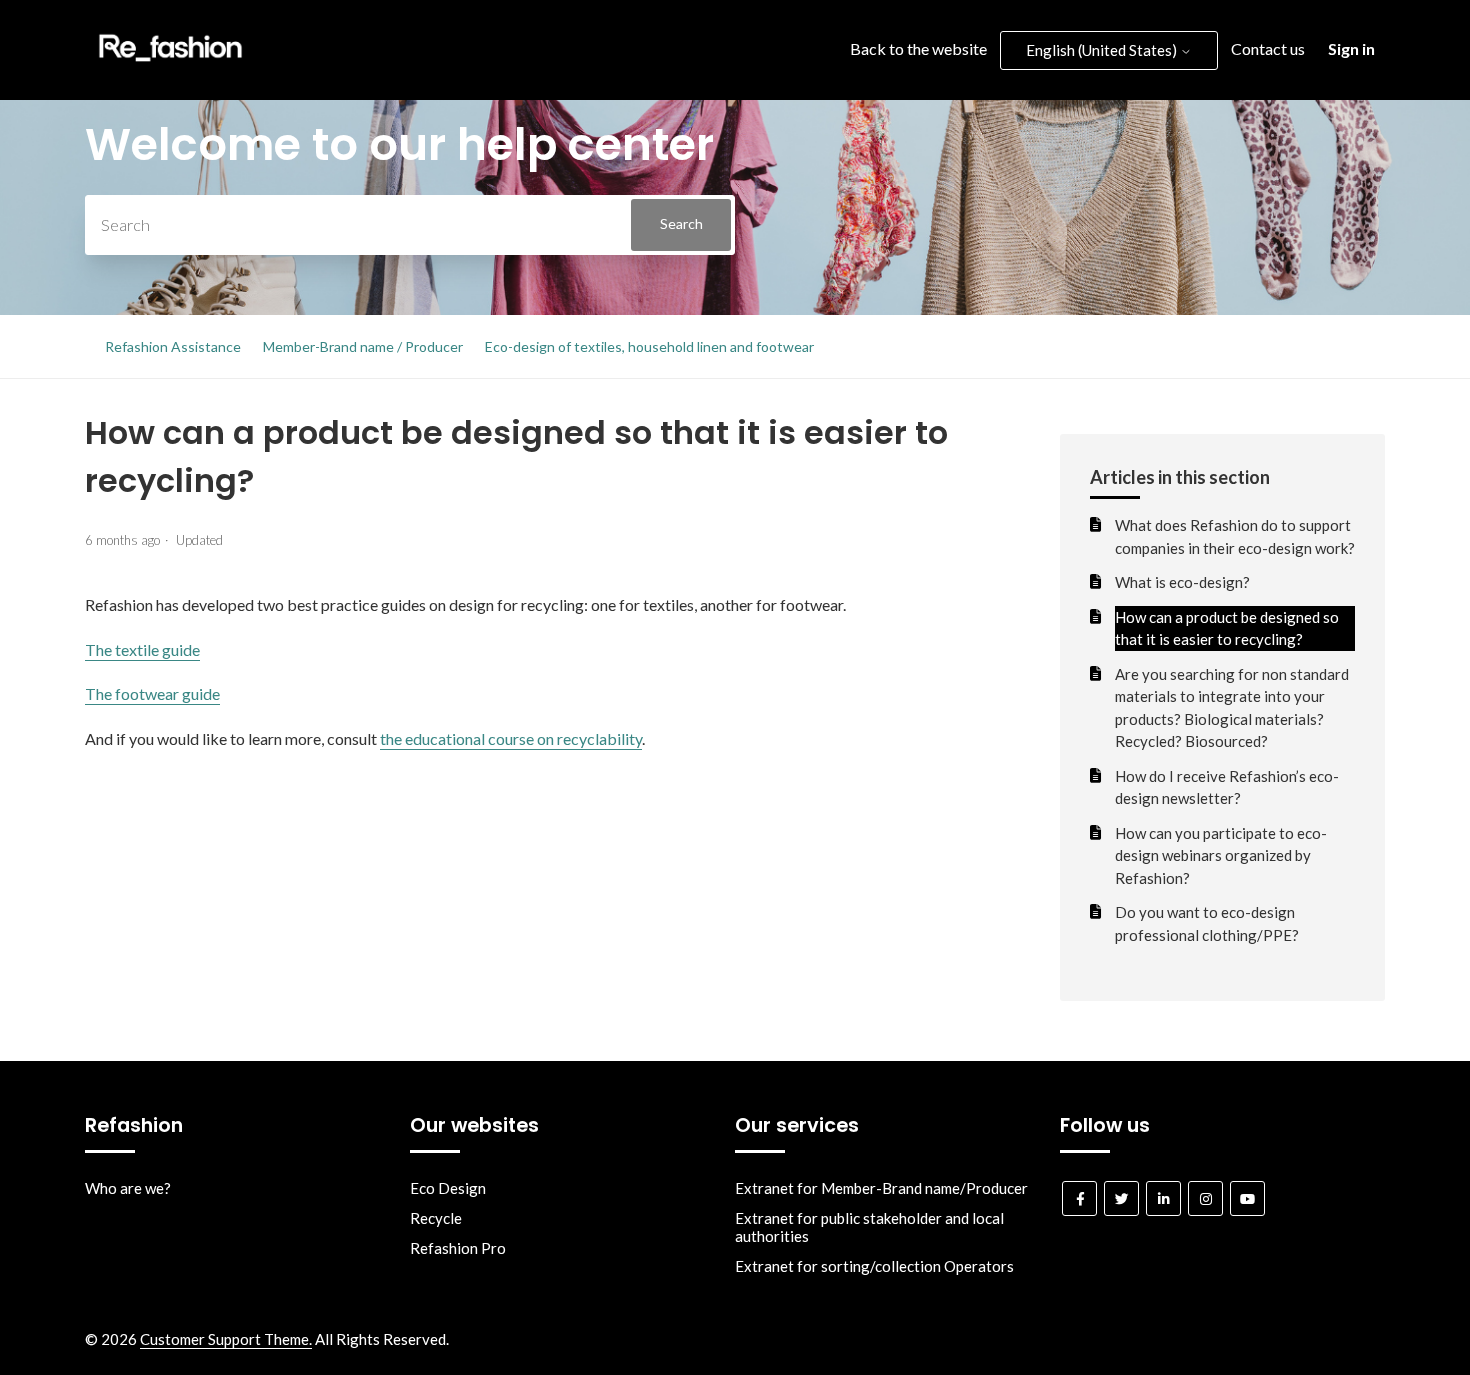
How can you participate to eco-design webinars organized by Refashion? (1221, 855)
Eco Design (448, 1188)
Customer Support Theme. (226, 1339)
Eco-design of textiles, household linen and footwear (649, 346)
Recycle (436, 1218)
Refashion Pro (458, 1248)
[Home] (170, 66)
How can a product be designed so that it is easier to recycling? (1227, 628)
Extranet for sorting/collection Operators (874, 1266)
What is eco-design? (1182, 582)
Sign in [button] (1351, 48)
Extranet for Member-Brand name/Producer (881, 1188)
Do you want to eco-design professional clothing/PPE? (1207, 923)
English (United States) (1103, 50)
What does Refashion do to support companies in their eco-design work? (1235, 536)
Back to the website (918, 48)
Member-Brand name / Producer (363, 346)
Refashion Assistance (173, 346)
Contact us (1268, 48)
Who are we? (128, 1188)
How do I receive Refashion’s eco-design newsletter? (1227, 787)
